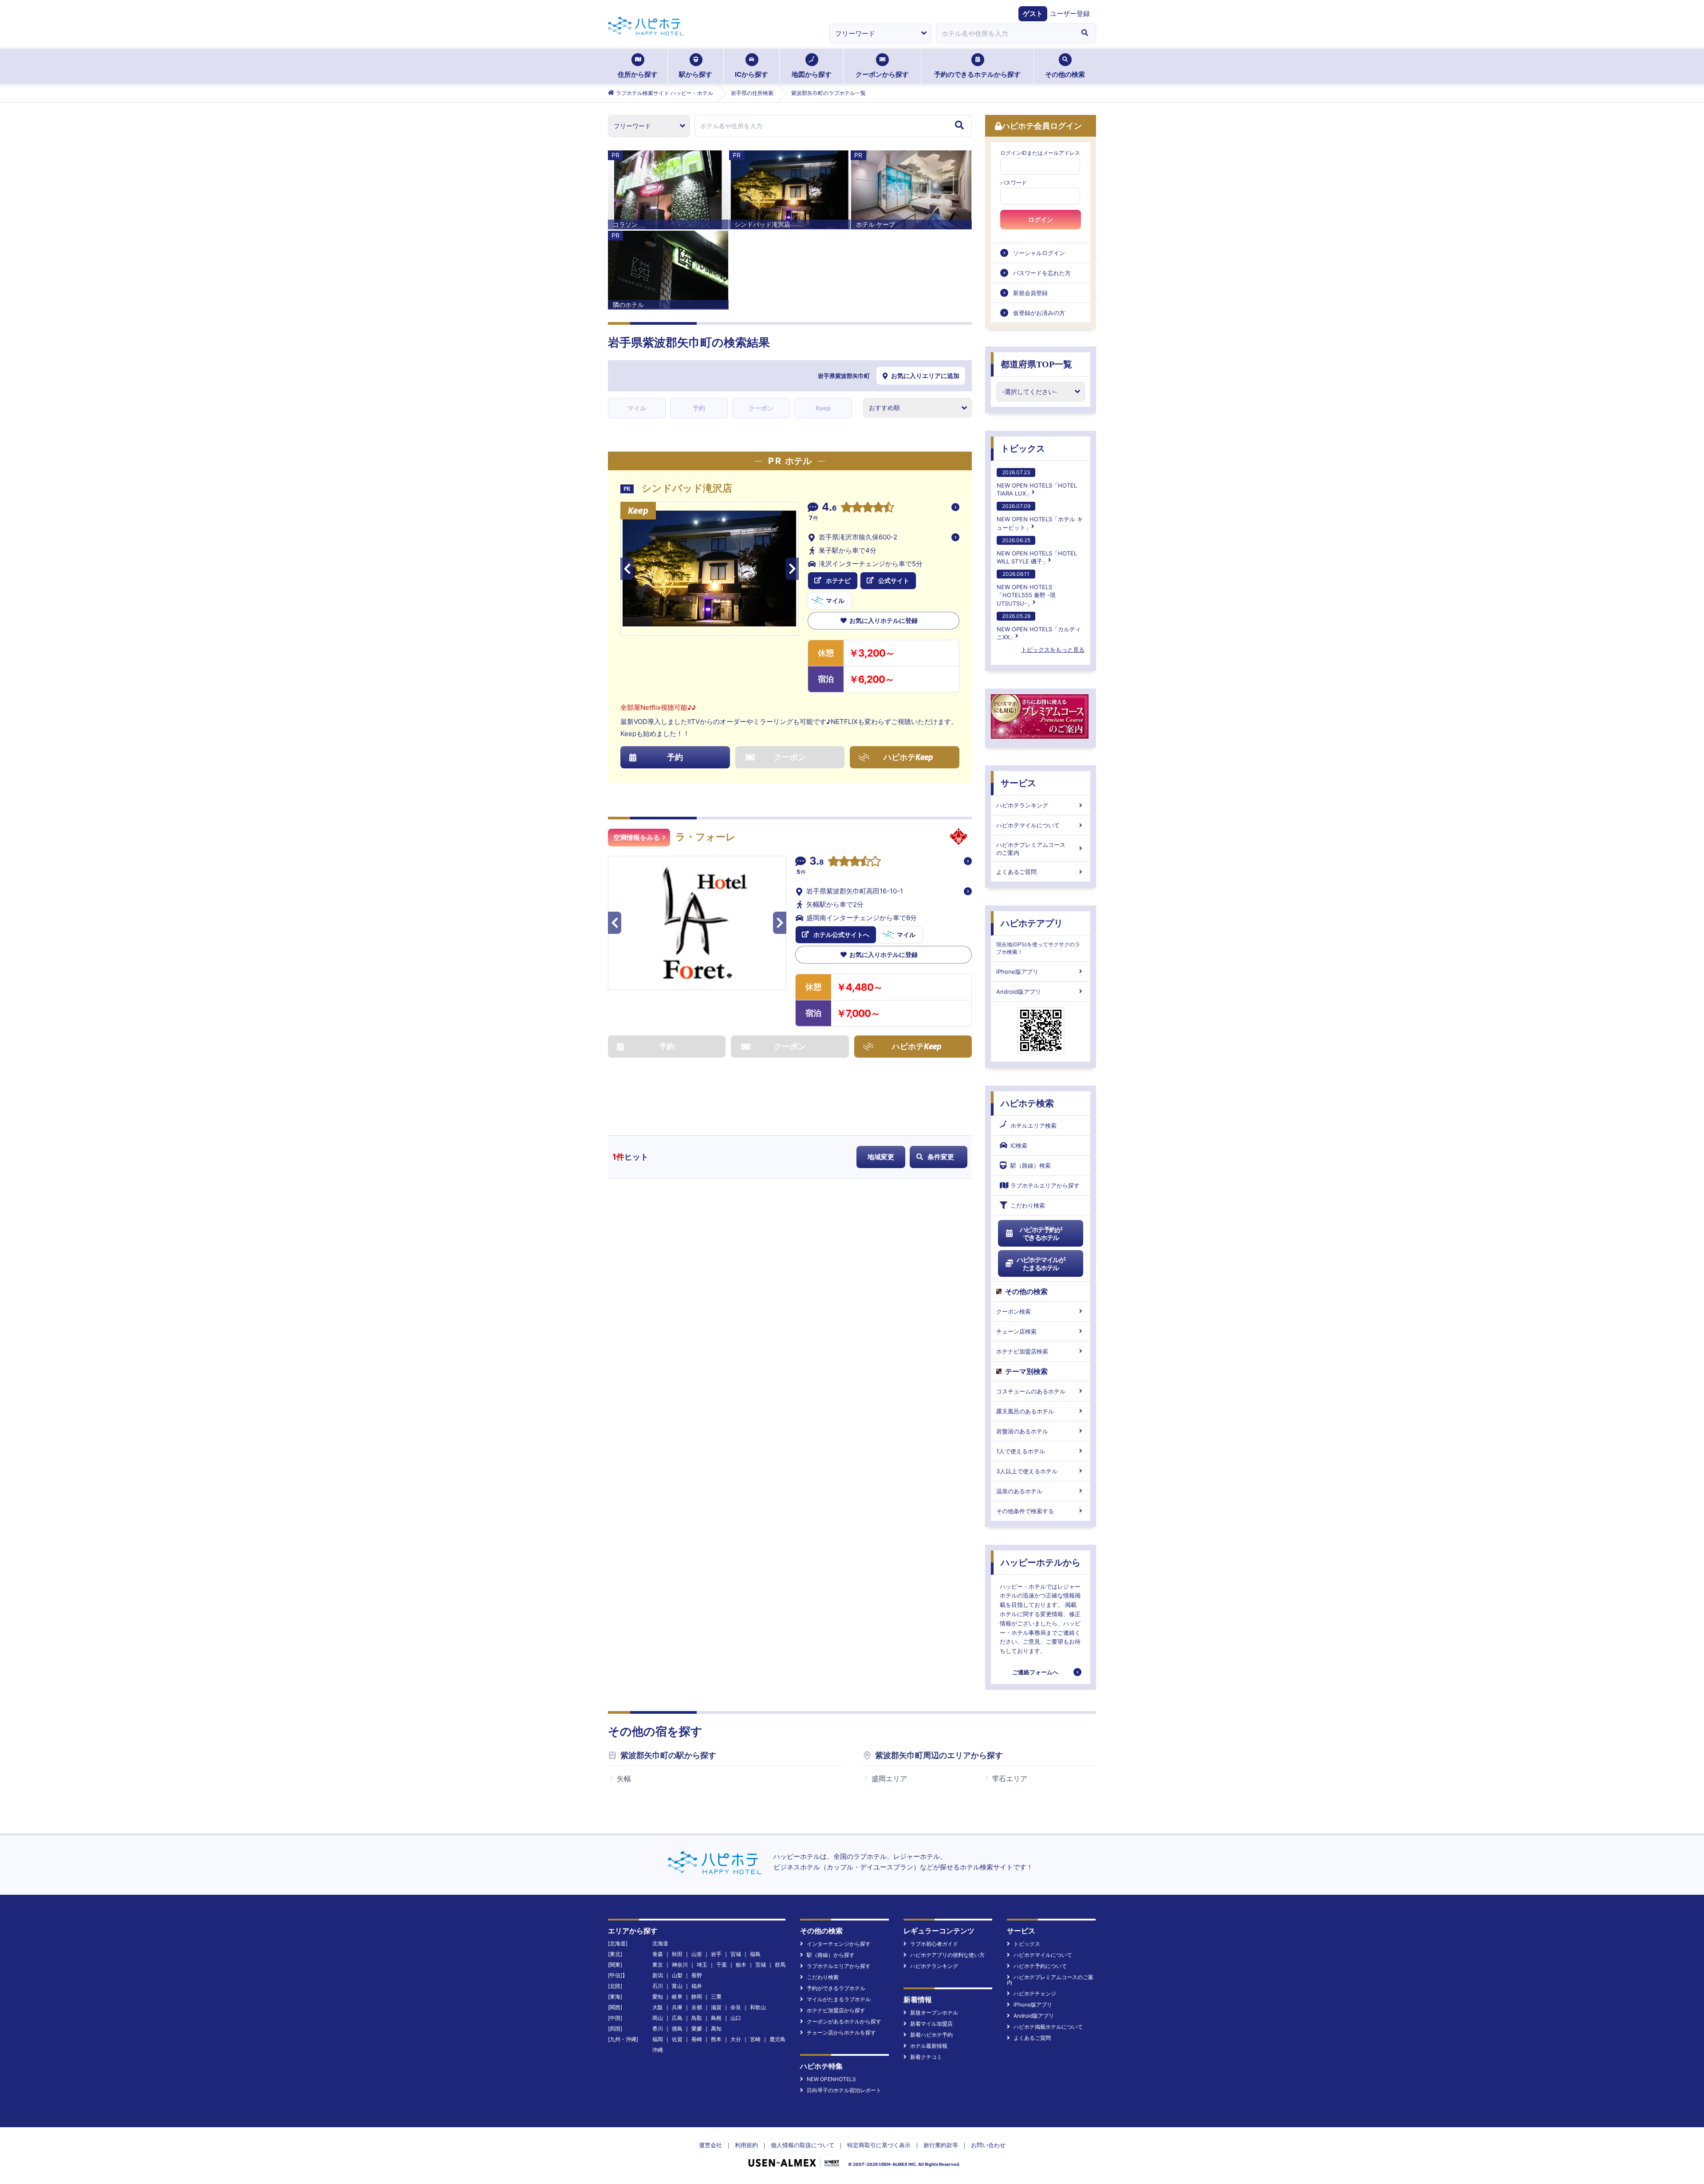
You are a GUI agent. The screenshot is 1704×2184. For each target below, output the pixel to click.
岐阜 (677, 1997)
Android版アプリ (1019, 992)
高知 (716, 2029)
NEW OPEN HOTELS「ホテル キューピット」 (1040, 517)
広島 (677, 2018)
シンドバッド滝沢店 (687, 488)
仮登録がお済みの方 (1039, 313)
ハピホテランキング (1022, 805)
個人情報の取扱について (803, 2145)
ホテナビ (838, 580)
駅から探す (696, 74)
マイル (637, 408)
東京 (658, 1965)
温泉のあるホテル (1019, 1491)
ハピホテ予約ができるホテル (1041, 1234)
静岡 (697, 1997)
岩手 (716, 1954)
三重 (716, 1997)
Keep (823, 408)
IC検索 (1019, 1145)
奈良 (736, 2007)
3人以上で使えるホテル (1027, 1471)
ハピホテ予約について (1040, 1966)
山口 (736, 2018)
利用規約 (746, 2145)
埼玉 (702, 1965)
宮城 (736, 1954)
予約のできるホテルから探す (977, 74)
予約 (699, 408)
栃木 (741, 1965)
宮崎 (755, 2039)
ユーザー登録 (1070, 14)
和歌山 (758, 2007)
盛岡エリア (889, 1779)
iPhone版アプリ (1017, 972)
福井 (697, 1986)
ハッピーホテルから (1041, 1562)
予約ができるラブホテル (836, 1988)
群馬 (780, 1965)
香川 (658, 2029)
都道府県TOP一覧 (1036, 364)
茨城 (761, 1965)
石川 (658, 1986)
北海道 (660, 1943)
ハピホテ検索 (1027, 1103)
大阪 (658, 2007)
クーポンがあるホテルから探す (844, 2021)
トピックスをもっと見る (1053, 649)
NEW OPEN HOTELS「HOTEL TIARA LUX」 (1037, 483)
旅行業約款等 (941, 2145)
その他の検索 (1065, 74)
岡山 (658, 2018)
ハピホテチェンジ (1035, 1993)
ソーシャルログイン (1039, 253)
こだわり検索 (1028, 1205)
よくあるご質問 (1016, 872)
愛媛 (697, 2029)
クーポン (761, 408)
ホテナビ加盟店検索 (1022, 1351)
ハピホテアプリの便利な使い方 (947, 1955)
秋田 (677, 1954)
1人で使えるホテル (1021, 1451)
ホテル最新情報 (929, 2046)
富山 (677, 1986)
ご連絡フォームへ (1035, 1672)
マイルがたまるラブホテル (839, 1999)
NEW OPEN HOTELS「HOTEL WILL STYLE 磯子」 (1037, 551)
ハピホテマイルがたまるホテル (1041, 1264)
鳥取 (697, 2018)
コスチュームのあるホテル (1031, 1391)
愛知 (658, 1997)
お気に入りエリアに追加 (925, 376)
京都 (697, 2007)
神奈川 (680, 1965)
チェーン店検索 (1016, 1331)
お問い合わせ (988, 2145)
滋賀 (716, 2007)
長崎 (697, 2039)
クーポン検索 (1014, 1311)
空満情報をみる (637, 838)
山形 (697, 1954)
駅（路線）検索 (1031, 1165)
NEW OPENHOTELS (831, 2079)
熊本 (716, 2039)
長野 (697, 1975)
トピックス (1023, 449)
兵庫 (677, 2007)
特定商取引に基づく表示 (879, 2145)
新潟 (658, 1975)
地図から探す (812, 74)
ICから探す (751, 74)
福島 (755, 1954)
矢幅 (624, 1779)
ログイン (1041, 220)
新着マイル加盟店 (931, 2024)
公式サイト (894, 580)
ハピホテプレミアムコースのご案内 (1031, 849)
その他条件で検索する (1025, 1511)
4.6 (829, 508)
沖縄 (658, 2050)
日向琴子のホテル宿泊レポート (844, 2090)
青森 (658, 1954)
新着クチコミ (926, 2057)
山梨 (677, 1975)
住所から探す (638, 74)
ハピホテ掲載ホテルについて (1048, 2027)
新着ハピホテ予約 (931, 2035)
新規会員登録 (1030, 293)
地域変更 (881, 1157)
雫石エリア (1010, 1779)
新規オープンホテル (934, 2013)
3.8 (817, 862)
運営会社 (710, 2145)
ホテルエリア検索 (1033, 1125)
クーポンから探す (882, 74)
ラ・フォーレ (706, 837)
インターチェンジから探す (839, 1944)
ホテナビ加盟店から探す (836, 2010)
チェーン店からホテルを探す (841, 2032)
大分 (736, 2039)
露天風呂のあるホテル (1025, 1411)
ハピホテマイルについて (1028, 825)
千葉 (722, 1965)
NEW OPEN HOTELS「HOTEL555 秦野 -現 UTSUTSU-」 (1026, 588)
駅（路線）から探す (831, 1955)
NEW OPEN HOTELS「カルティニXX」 (1039, 627)
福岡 (658, 2039)
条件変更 (941, 1157)
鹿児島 (777, 2039)
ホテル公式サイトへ (841, 935)
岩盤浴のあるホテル (1022, 1431)
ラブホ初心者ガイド (934, 1944)
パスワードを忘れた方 (1042, 273)
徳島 (677, 2029)
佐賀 (677, 2039)
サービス (1018, 783)
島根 (716, 2018)
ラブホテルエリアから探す (1045, 1185)
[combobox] (1005, 33)
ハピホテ (908, 757)
